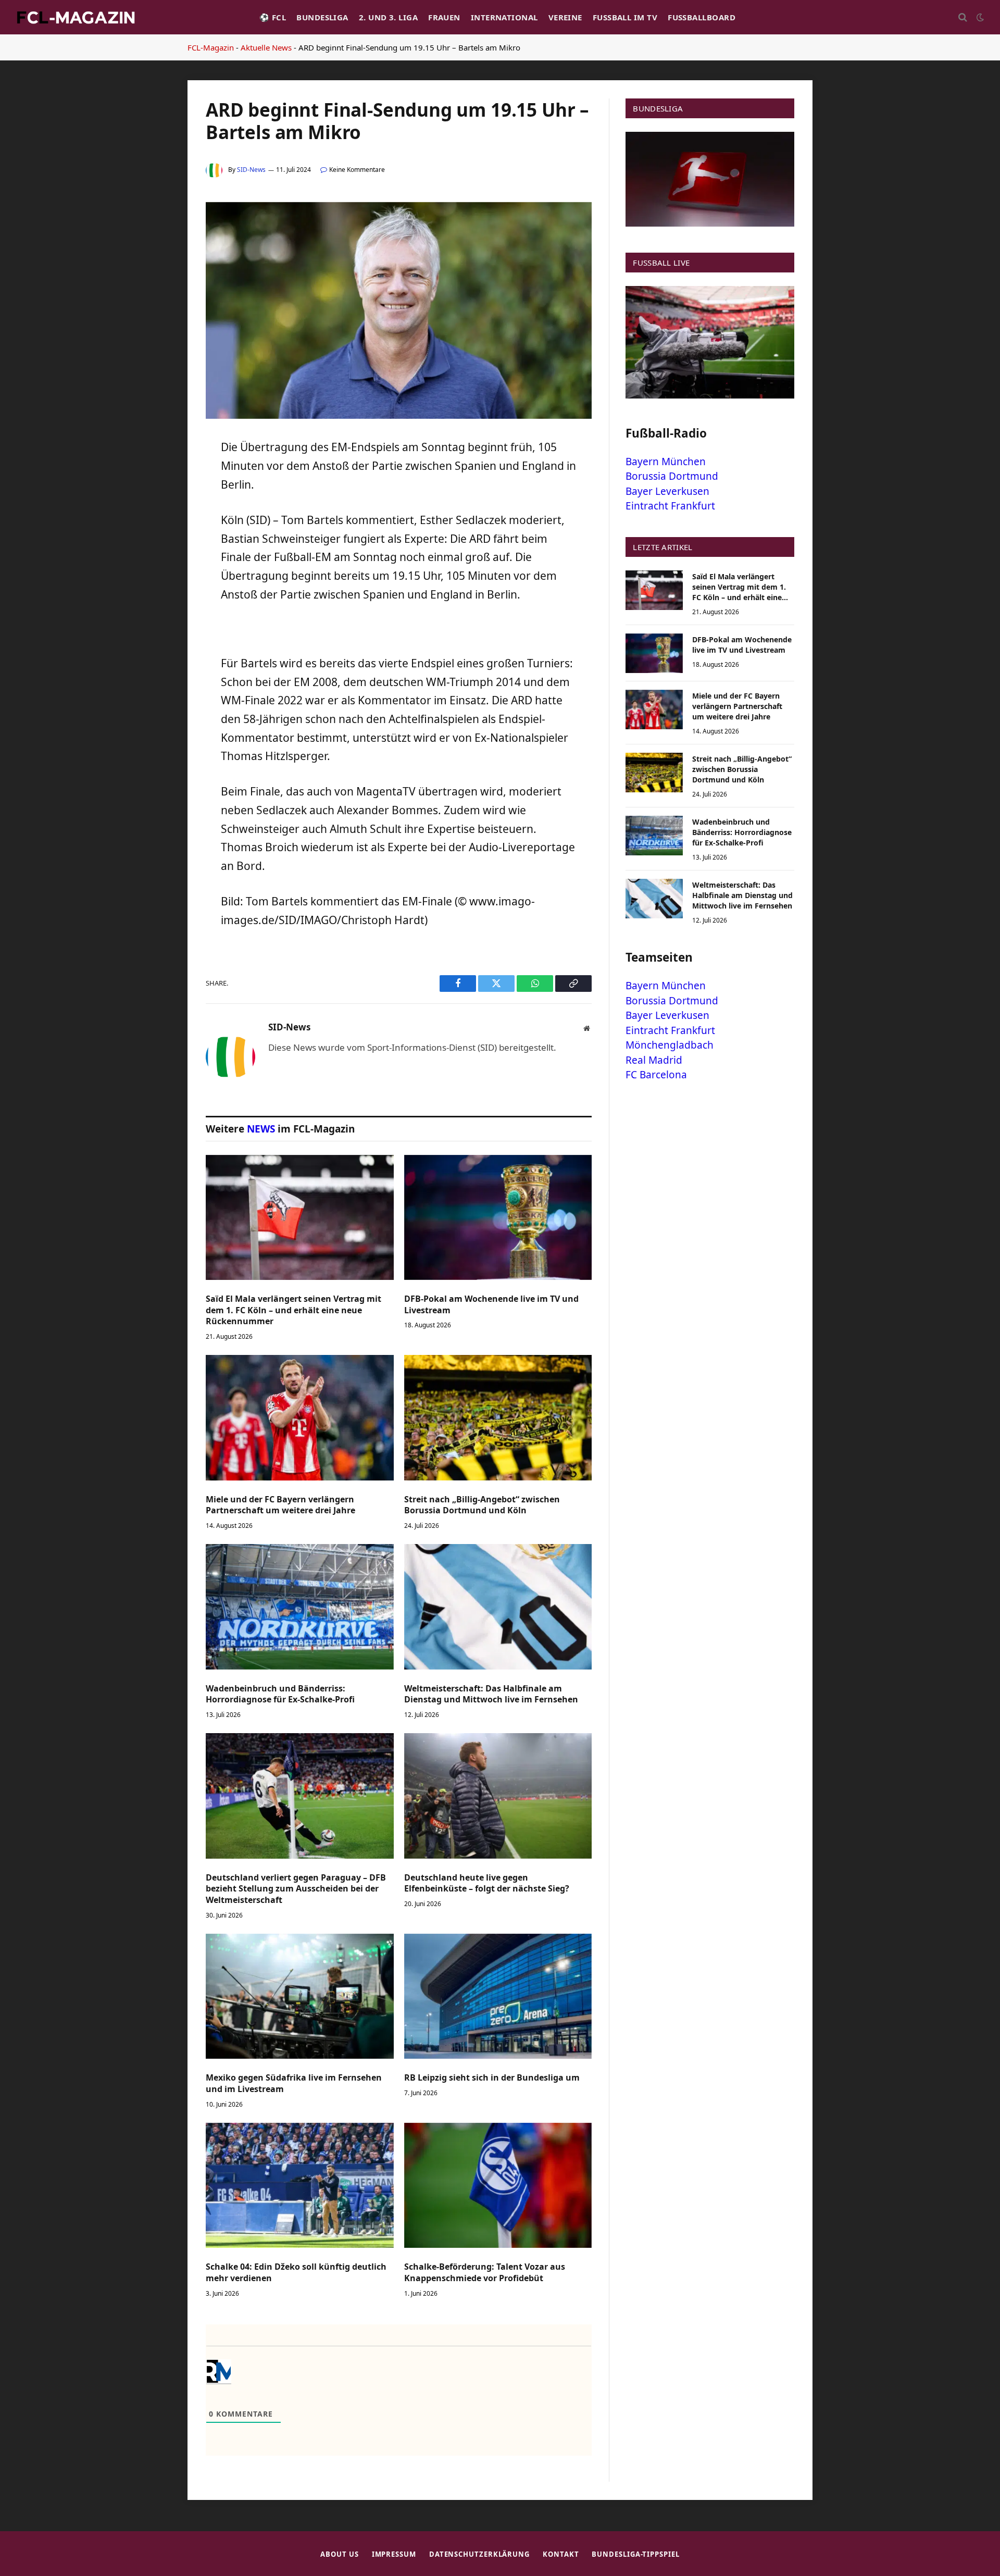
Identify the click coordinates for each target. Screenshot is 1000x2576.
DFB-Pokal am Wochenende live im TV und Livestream (491, 1305)
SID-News (251, 170)
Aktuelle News (266, 47)
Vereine (565, 17)
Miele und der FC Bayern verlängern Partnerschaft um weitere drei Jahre (280, 1505)
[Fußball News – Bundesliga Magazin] (76, 17)
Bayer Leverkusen (667, 491)
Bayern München (666, 462)
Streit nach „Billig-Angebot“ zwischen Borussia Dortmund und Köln (482, 1505)
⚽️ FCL (273, 17)
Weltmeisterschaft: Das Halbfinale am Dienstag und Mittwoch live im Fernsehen (491, 1694)
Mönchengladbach (670, 1045)
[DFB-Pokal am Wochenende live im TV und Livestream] (498, 1217)
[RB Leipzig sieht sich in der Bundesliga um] (498, 1996)
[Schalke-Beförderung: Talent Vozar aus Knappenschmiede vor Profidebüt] (498, 2185)
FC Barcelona (656, 1075)
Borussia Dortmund (672, 476)
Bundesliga (322, 17)
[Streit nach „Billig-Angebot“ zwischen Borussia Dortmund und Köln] (498, 1417)
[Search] (963, 17)
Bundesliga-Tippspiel (635, 2554)
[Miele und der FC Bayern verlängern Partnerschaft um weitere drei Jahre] (300, 1417)
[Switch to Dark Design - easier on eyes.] (979, 17)
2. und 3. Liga (388, 17)
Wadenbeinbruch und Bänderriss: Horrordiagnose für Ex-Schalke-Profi (280, 1694)
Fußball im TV (625, 17)
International (504, 17)
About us (339, 2554)
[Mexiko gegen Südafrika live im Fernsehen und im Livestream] (300, 1996)
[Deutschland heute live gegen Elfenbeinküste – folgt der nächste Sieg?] (498, 1796)
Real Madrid (654, 1060)
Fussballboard (702, 17)
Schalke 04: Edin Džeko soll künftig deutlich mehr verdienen (296, 2273)
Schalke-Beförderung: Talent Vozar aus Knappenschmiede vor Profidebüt (485, 2273)
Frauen (444, 17)
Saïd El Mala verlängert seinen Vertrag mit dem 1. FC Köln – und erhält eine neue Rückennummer (293, 1310)
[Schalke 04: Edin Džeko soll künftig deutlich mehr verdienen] (300, 2185)
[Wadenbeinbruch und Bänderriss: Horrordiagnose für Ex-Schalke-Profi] (300, 1607)
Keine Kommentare (357, 170)
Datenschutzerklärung (479, 2554)
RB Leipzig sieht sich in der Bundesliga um (492, 2078)
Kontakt (561, 2554)
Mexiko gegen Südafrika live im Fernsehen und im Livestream (294, 2083)
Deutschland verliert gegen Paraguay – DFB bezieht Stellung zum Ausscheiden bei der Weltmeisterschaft (296, 1889)
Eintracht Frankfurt (670, 506)
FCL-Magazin (211, 47)
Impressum (394, 2554)
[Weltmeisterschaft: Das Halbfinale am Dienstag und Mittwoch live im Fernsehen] (498, 1607)
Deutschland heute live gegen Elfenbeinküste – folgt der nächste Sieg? (487, 1883)
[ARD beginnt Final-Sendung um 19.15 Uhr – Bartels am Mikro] (399, 416)
